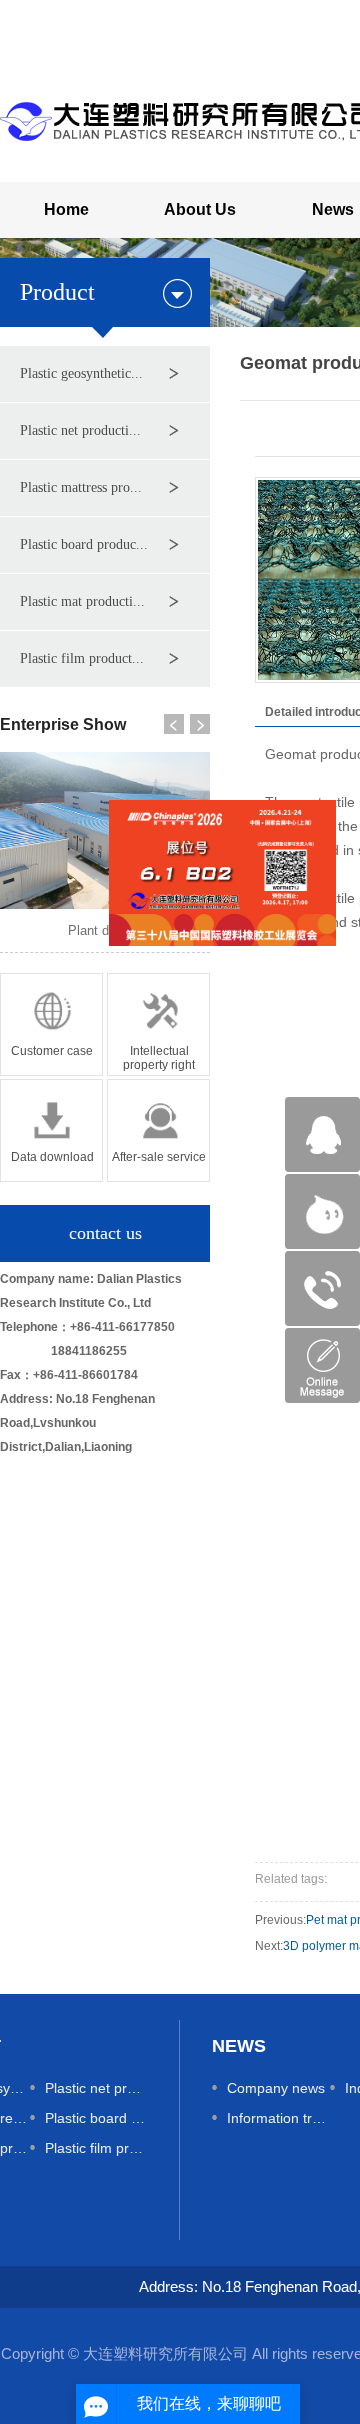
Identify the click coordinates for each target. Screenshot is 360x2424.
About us (200, 209)
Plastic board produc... (84, 544)
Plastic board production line (96, 2118)
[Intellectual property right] (158, 1023)
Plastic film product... (82, 658)
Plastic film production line (96, 2148)
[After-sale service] (158, 1129)
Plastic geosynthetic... (81, 373)
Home (66, 209)
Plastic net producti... (80, 430)
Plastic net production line (96, 2088)
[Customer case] (51, 1023)
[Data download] (51, 1129)
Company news (276, 2088)
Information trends (278, 2118)
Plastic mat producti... (82, 601)
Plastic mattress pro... (81, 487)
